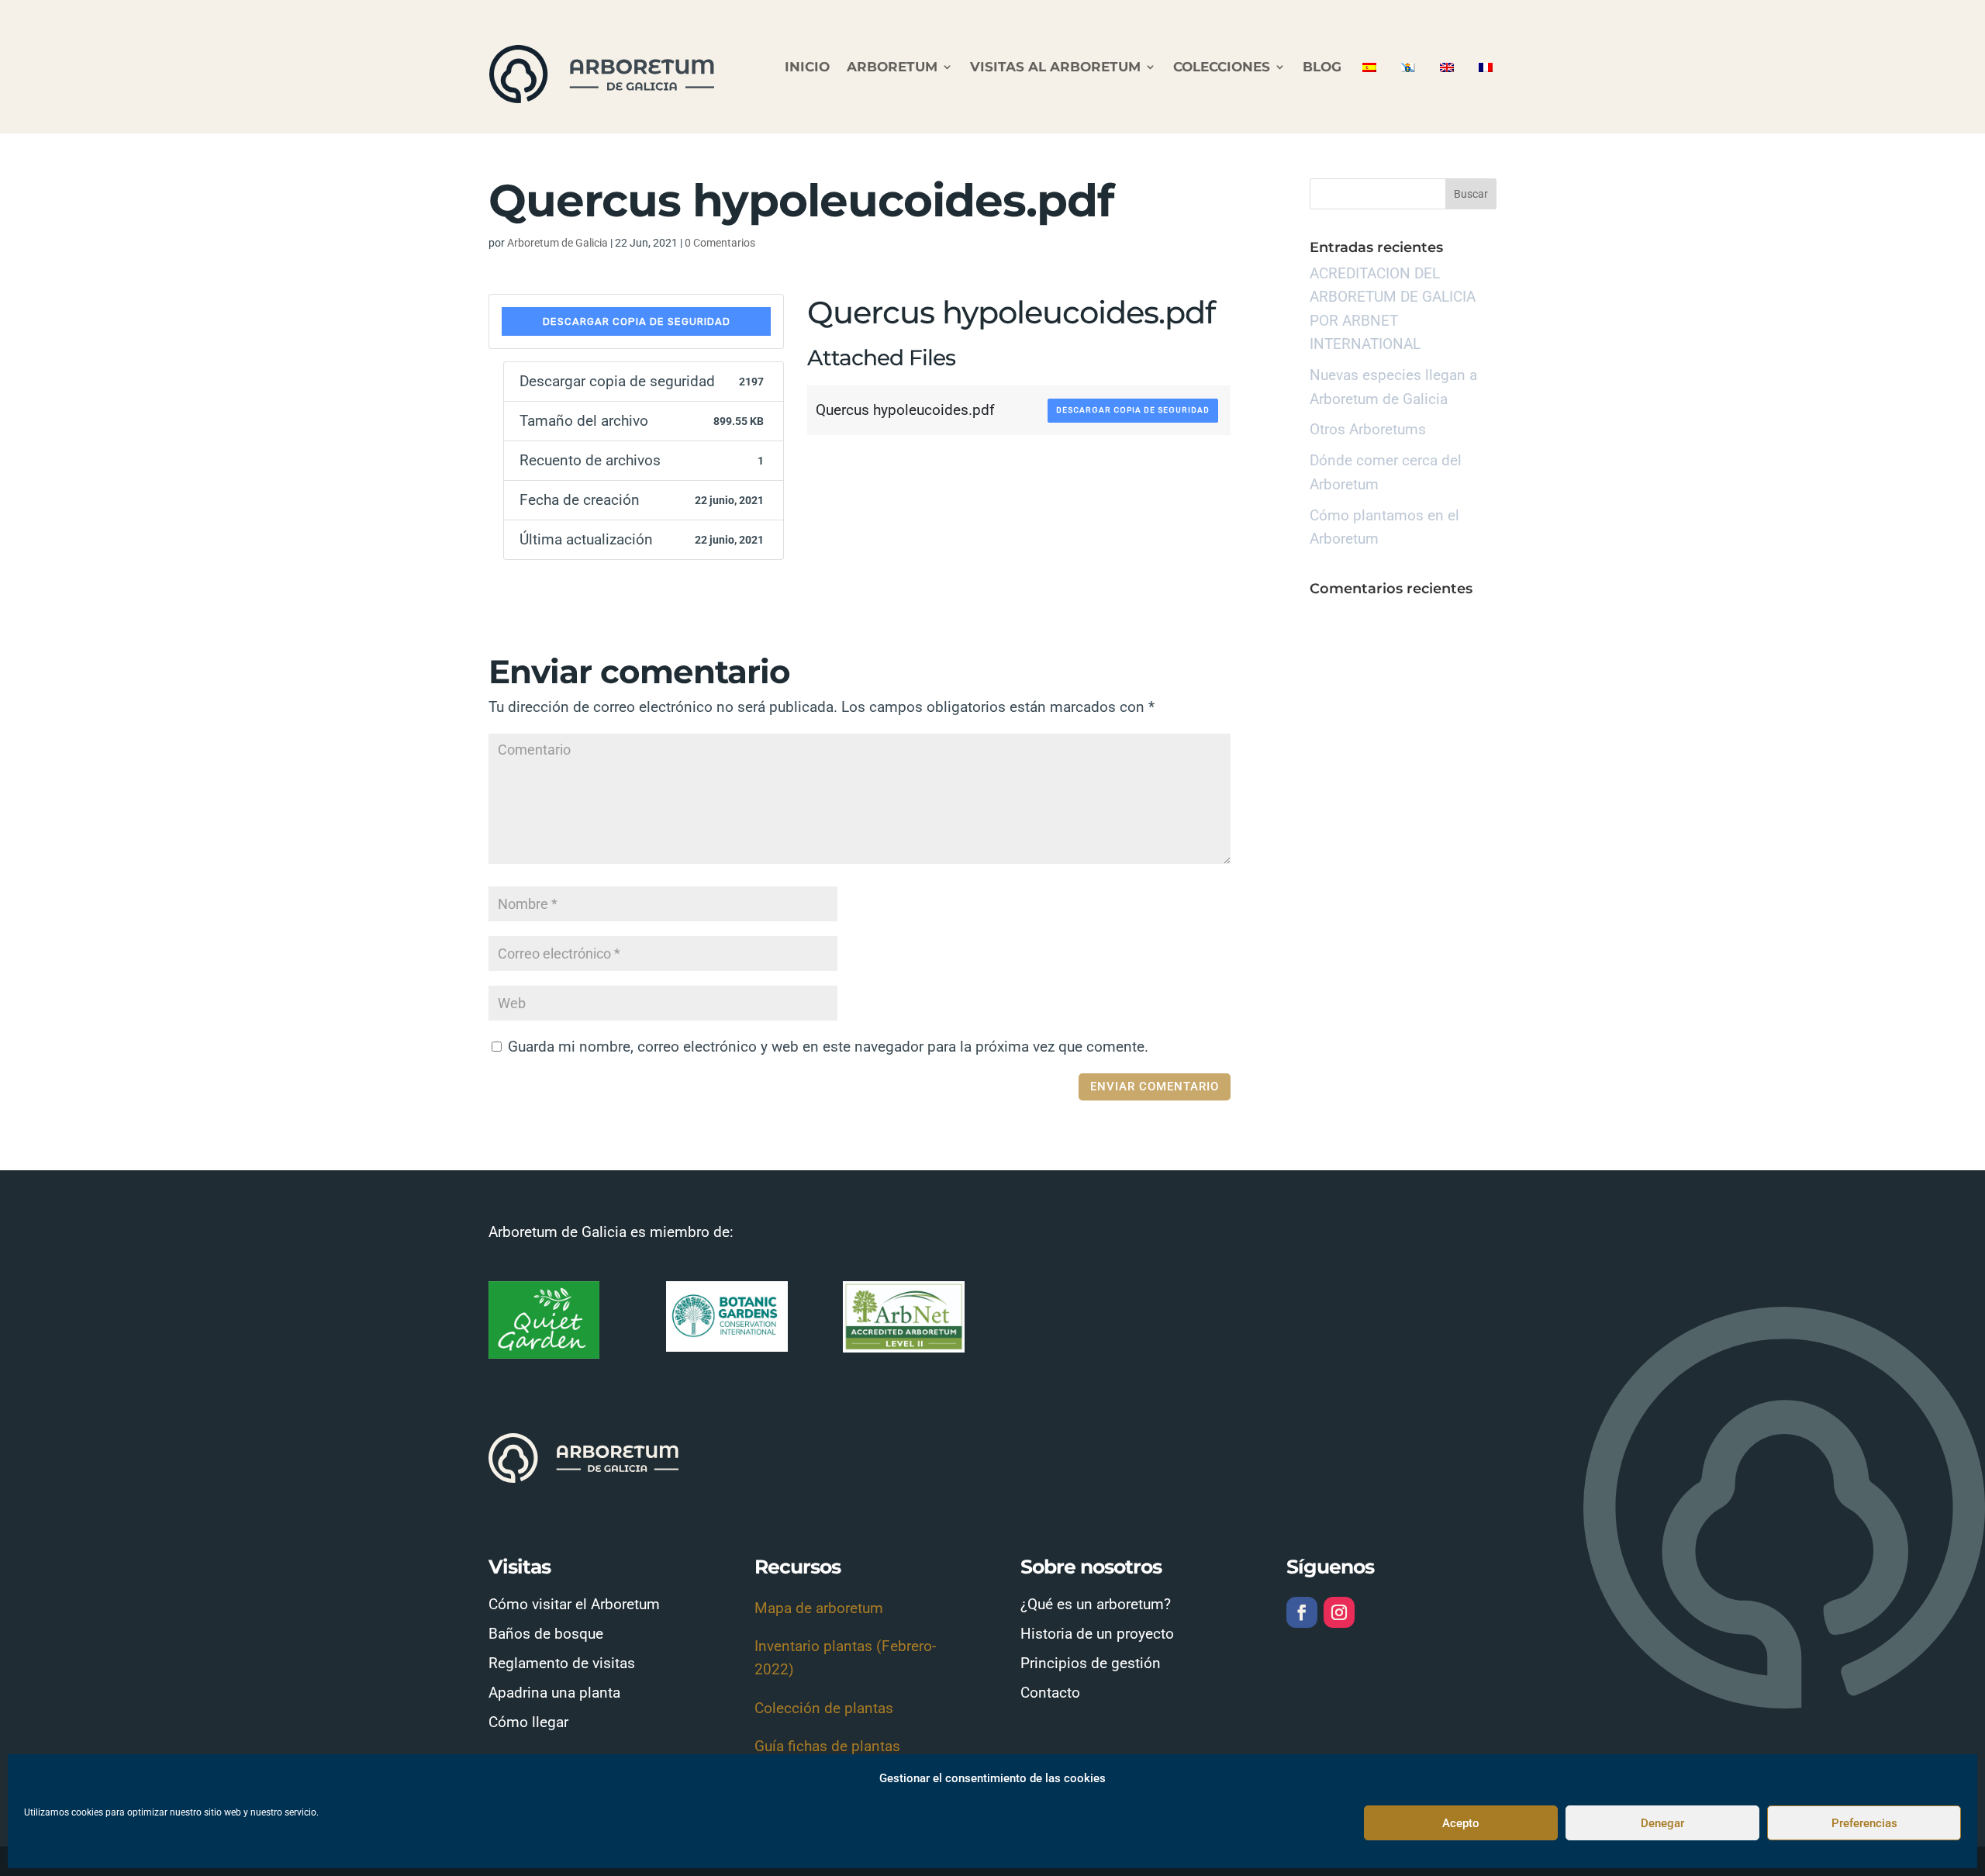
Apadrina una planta (554, 1693)
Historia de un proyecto (1097, 1634)
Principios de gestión (1091, 1663)
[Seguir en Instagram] (1339, 1612)
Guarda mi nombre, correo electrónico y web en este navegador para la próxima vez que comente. (828, 1047)
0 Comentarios (720, 243)
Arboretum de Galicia (558, 243)
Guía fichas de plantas (827, 1746)
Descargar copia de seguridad (637, 321)
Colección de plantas (824, 1708)
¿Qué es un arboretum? (1096, 1604)
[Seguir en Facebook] (1302, 1612)
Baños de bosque (546, 1634)
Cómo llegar (528, 1722)
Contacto (1050, 1693)
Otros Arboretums (1368, 429)
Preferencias (1864, 1823)
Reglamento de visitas (562, 1663)
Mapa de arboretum (819, 1608)
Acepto (1461, 1823)
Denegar (1662, 1823)
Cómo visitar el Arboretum (574, 1604)
